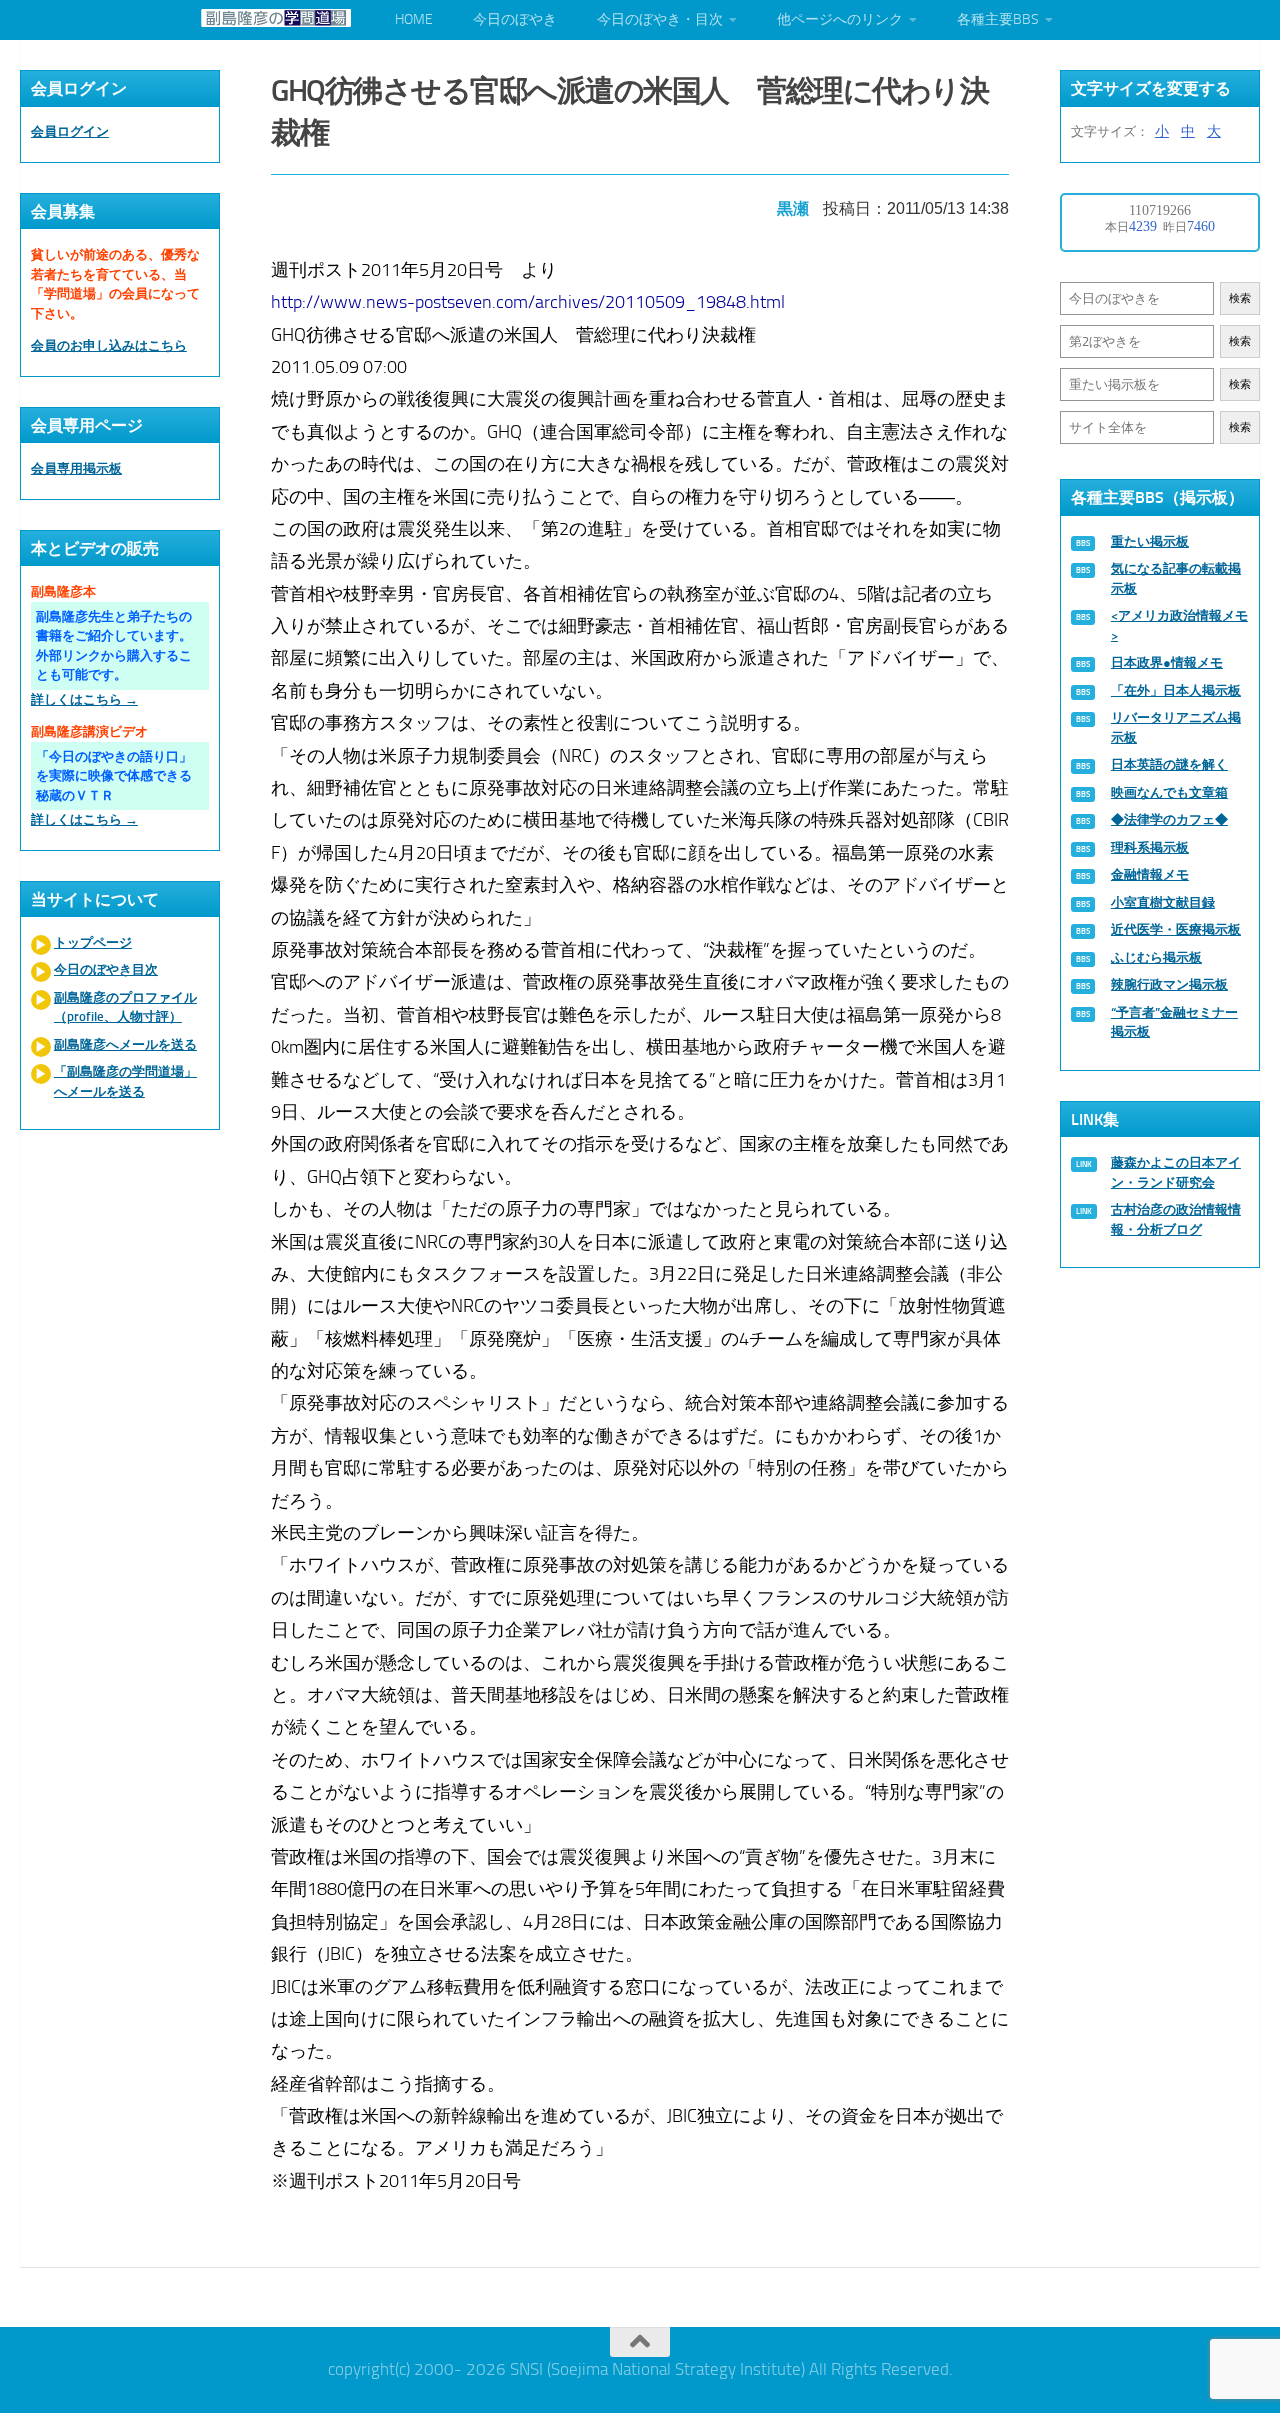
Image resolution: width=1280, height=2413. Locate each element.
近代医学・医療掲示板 (1176, 929)
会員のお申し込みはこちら (109, 345)
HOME (414, 19)
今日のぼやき (515, 19)
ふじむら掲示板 (1156, 957)
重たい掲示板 (1150, 541)
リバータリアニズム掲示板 (1176, 727)
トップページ (93, 942)
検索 (1240, 298)
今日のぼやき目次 (106, 969)
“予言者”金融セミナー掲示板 (1174, 1022)
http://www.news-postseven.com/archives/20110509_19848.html (528, 302)
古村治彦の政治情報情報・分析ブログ (1176, 1219)
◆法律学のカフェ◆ (1169, 819)
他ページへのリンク (840, 19)
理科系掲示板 (1150, 847)
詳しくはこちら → (84, 699)
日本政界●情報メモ (1167, 662)
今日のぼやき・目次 (660, 19)
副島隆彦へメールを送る (125, 1044)
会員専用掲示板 (76, 468)
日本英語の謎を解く (1169, 764)
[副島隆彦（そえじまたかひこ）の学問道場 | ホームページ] (276, 18)
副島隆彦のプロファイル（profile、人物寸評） (125, 1007)
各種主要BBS (998, 19)
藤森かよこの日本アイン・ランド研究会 (1176, 1172)
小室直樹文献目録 (1163, 902)
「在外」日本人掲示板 (1176, 690)
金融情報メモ (1150, 874)
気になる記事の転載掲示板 (1176, 578)
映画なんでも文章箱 (1169, 792)
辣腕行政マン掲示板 (1169, 984)
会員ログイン (70, 131)
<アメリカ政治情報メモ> (1179, 625)
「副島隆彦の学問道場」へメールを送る (125, 1081)
